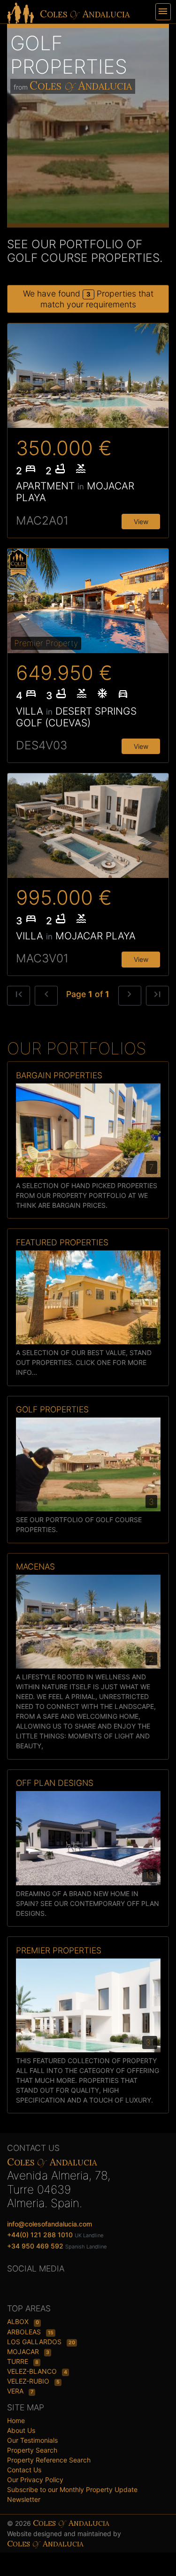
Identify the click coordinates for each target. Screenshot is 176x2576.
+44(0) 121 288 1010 (40, 2235)
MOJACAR (24, 2351)
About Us (21, 2430)
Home (16, 2420)
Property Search (32, 2450)
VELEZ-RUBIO (29, 2381)
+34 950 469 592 (35, 2246)
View (141, 522)
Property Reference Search (49, 2460)
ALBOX (19, 2321)
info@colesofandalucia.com (50, 2224)
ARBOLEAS (25, 2332)
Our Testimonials (32, 2440)
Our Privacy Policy (35, 2480)
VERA (16, 2391)
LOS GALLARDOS (35, 2342)
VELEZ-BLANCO (33, 2371)
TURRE (19, 2361)
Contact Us (24, 2470)
